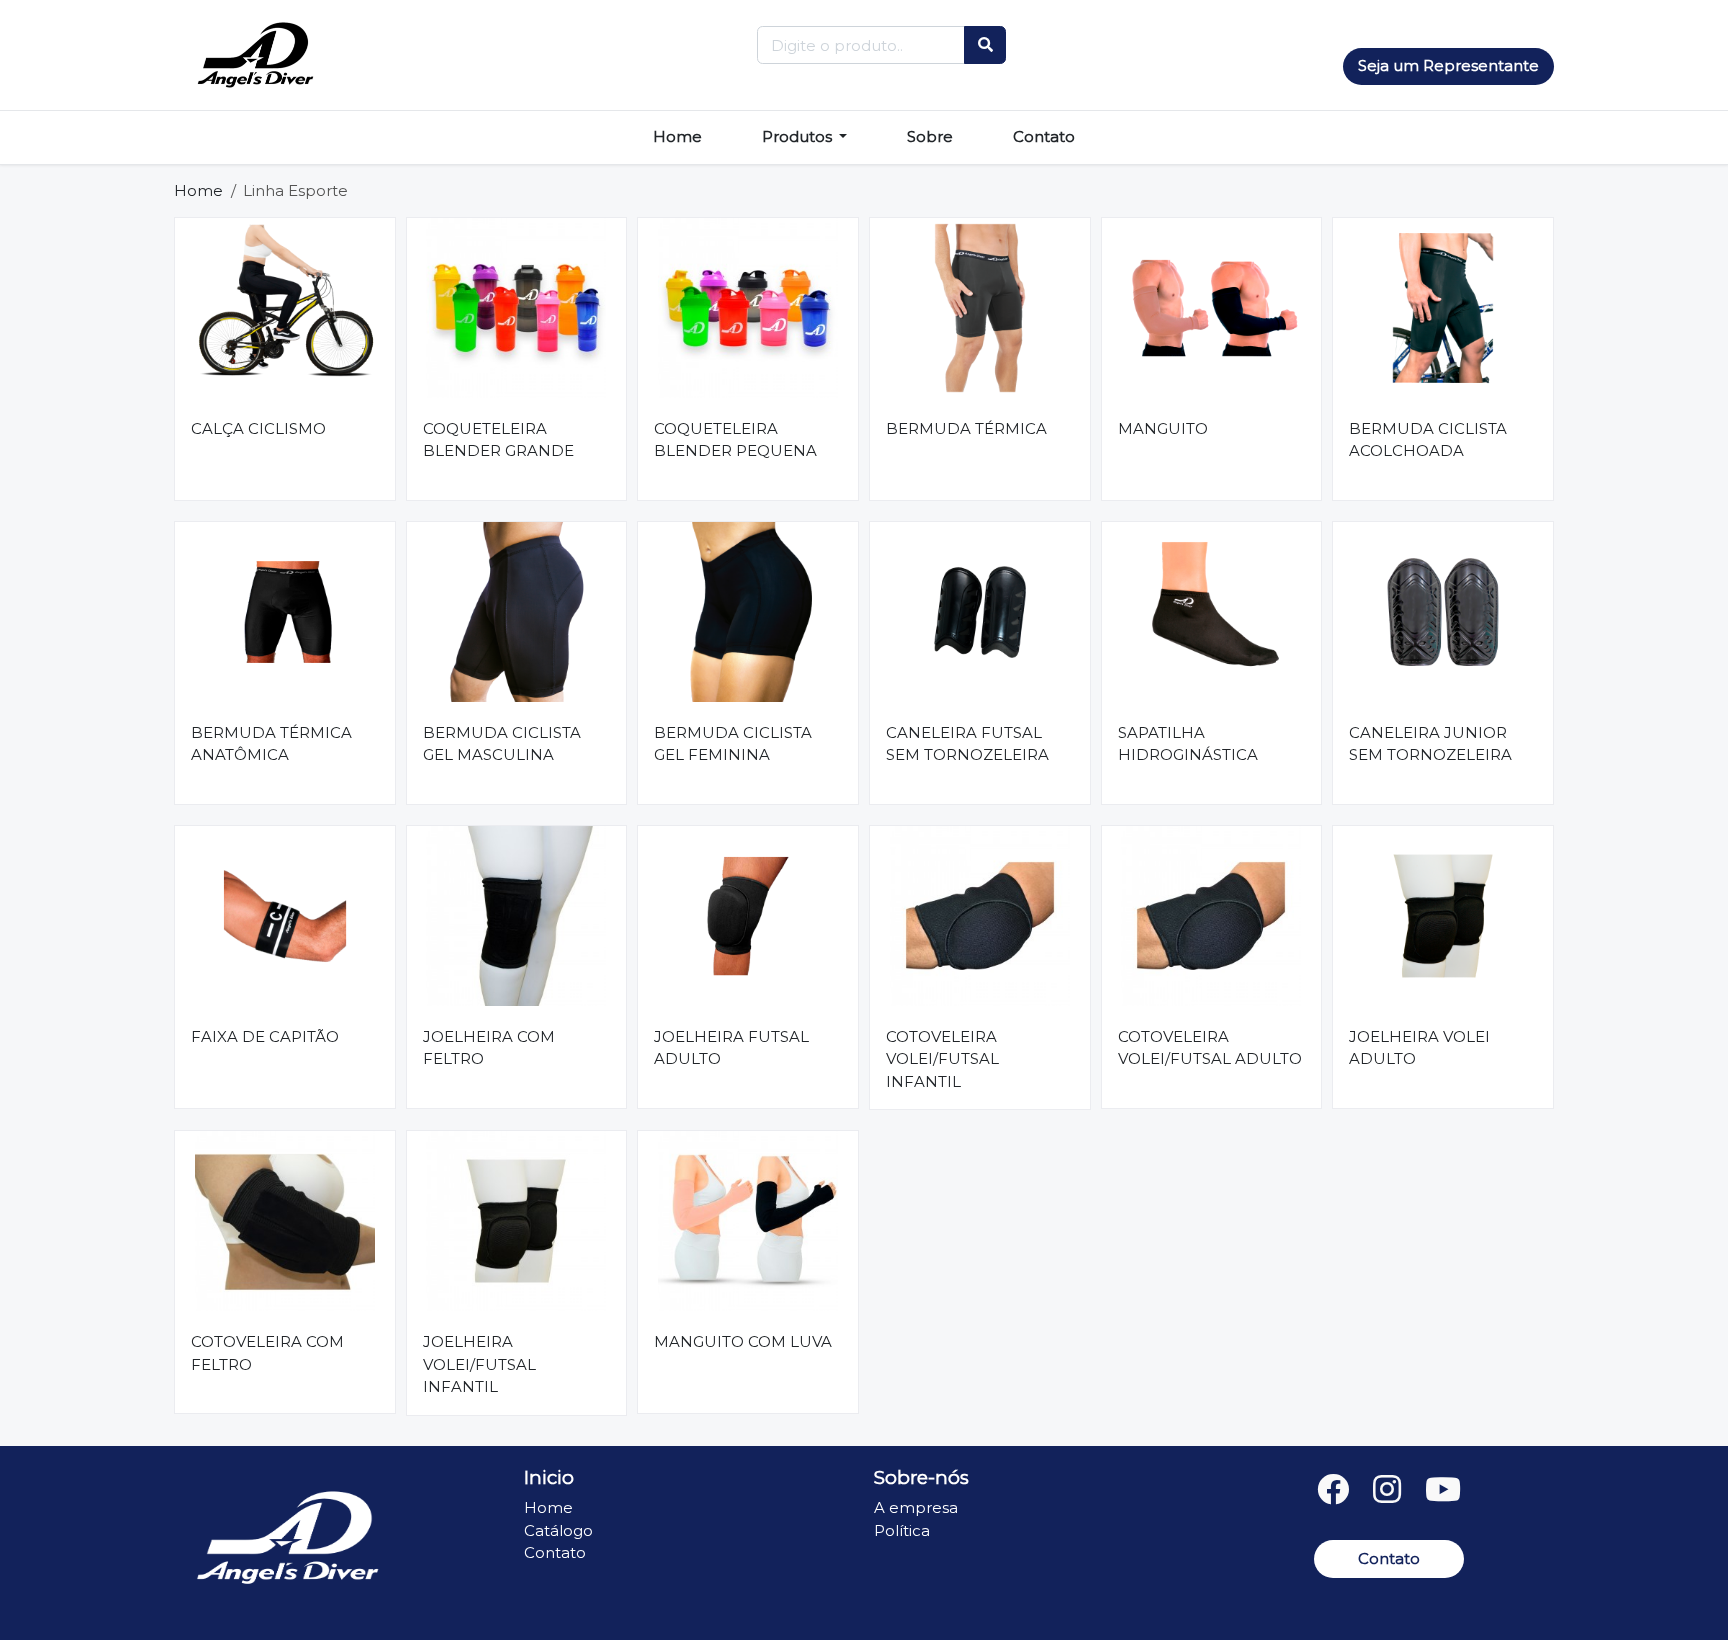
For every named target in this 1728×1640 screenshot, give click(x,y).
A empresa (916, 1507)
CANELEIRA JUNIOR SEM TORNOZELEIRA (1430, 744)
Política (902, 1530)
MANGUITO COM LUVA (743, 1341)
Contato (1044, 136)
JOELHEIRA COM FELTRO (489, 1048)
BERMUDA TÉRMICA (966, 428)
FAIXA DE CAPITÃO (265, 1036)
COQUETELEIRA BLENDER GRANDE (498, 440)
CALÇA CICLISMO (258, 428)
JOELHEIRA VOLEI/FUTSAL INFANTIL (479, 1364)
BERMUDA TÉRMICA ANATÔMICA (271, 744)
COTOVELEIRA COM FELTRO (267, 1353)
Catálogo (558, 1530)
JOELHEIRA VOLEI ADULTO (1419, 1048)
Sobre (930, 136)
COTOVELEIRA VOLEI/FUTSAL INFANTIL (942, 1059)
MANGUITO (1163, 428)
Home (677, 136)
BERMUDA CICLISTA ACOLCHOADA (1428, 440)
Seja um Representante (1448, 65)
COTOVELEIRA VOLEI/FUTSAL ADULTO (1210, 1048)
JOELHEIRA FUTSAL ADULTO (731, 1048)
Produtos (799, 136)
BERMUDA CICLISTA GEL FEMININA (733, 744)
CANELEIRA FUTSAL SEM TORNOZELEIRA (967, 744)
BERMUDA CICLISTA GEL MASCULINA (502, 744)
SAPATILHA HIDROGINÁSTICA (1188, 744)
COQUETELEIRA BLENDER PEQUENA (735, 440)
